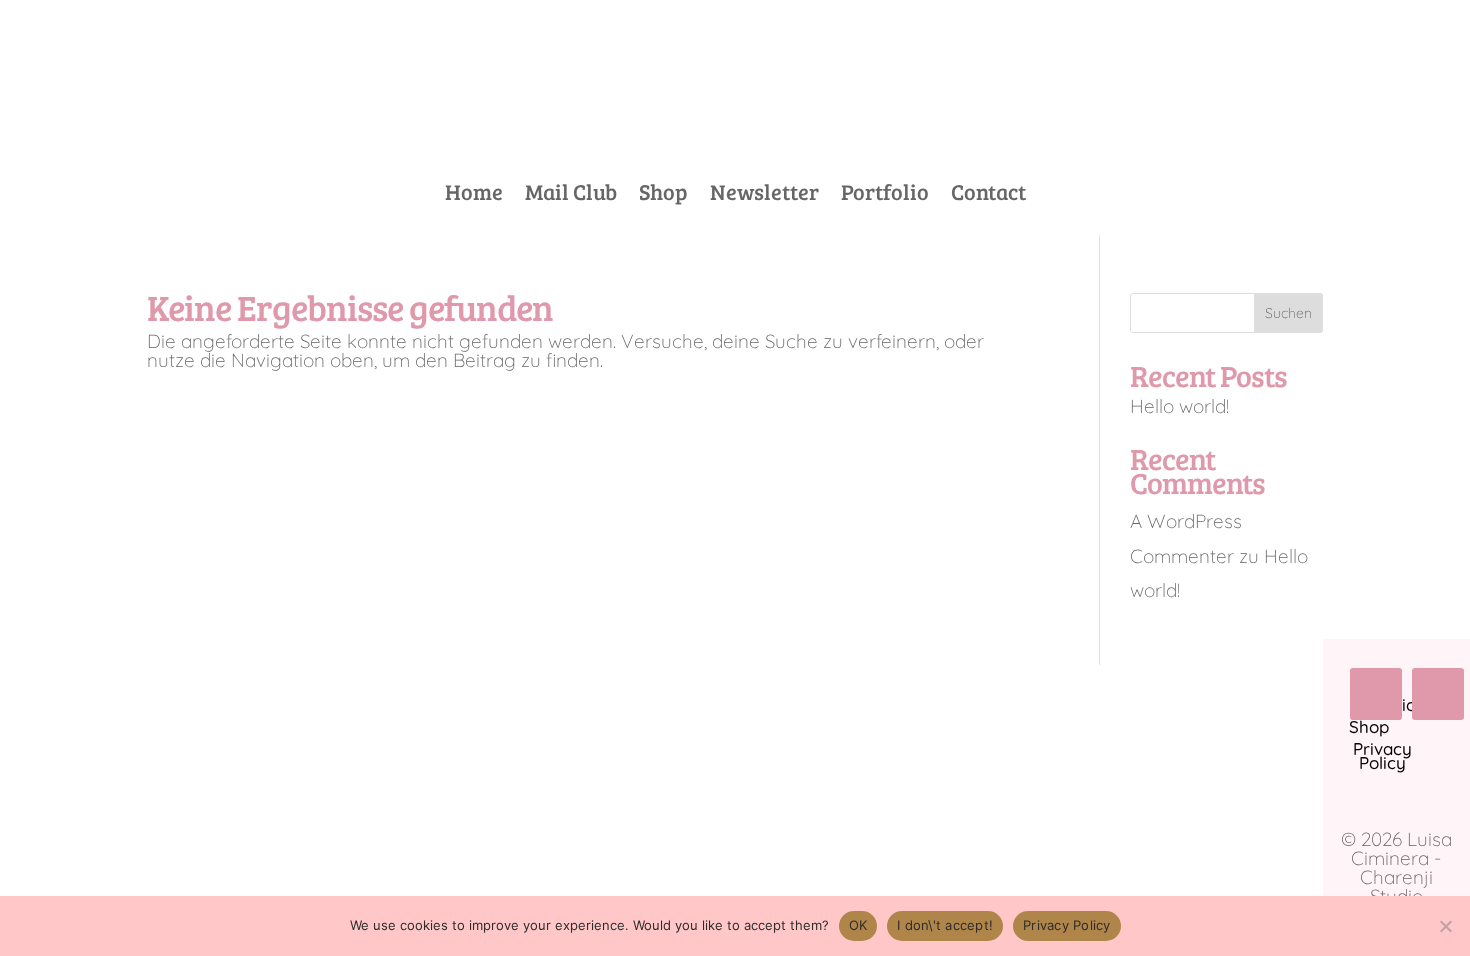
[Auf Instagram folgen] (1438, 694)
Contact (988, 195)
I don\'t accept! (945, 925)
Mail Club (571, 195)
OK (858, 925)
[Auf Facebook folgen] (1376, 694)
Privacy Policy (1067, 925)
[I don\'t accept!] (1445, 926)
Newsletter (764, 195)
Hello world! (1179, 406)
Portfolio (885, 195)
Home (474, 195)
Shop (663, 195)
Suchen (1288, 313)
